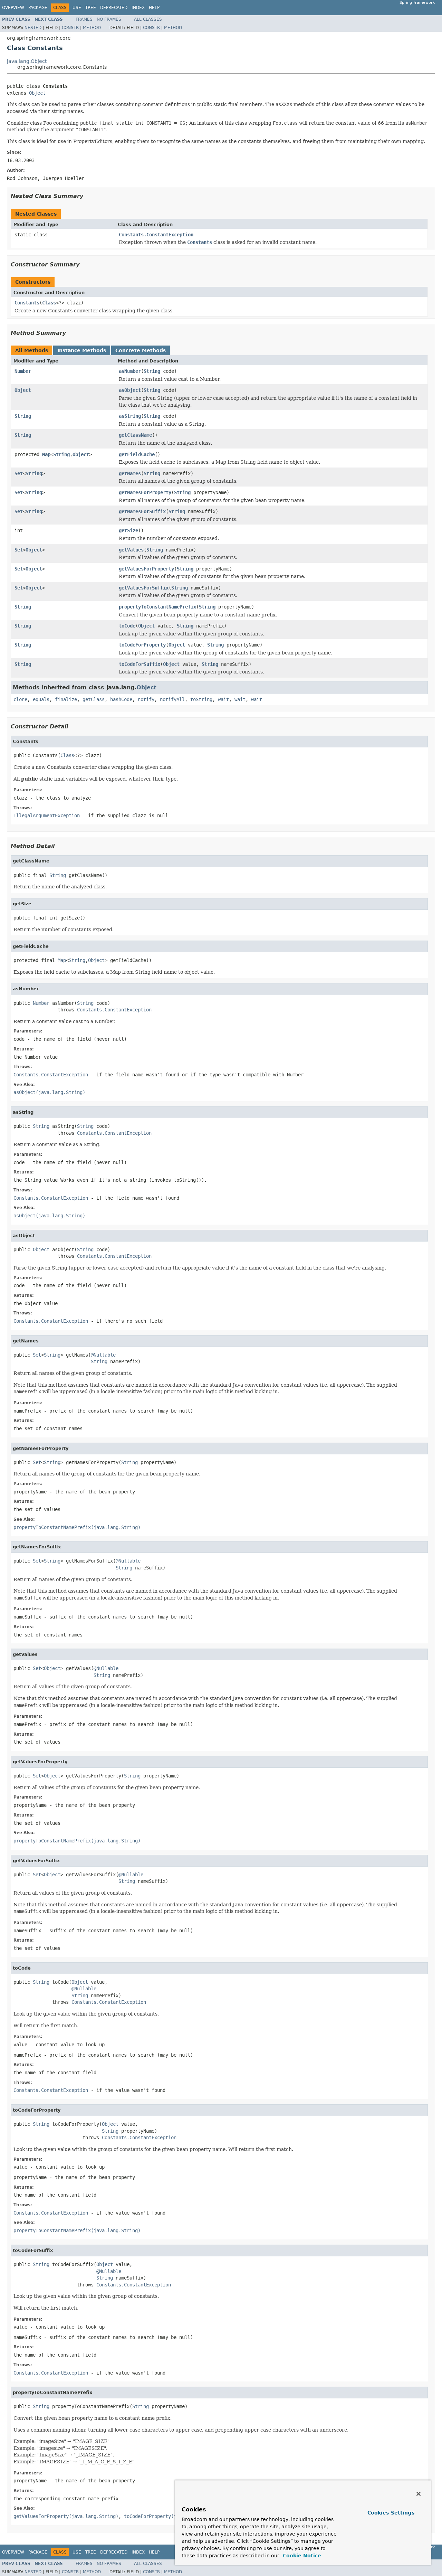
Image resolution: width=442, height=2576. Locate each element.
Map (46, 454)
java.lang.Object (27, 61)
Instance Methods (82, 350)
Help (154, 8)
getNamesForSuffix (142, 511)
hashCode (121, 699)
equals (41, 699)
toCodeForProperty (142, 645)
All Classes (148, 19)
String (152, 371)
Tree (91, 8)
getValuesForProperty (146, 569)
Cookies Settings (391, 2513)
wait (223, 699)
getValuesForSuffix (144, 588)
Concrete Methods (141, 350)
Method (92, 28)
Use (77, 8)
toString (201, 699)
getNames (130, 473)
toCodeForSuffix (140, 664)
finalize (66, 699)
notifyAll (172, 699)
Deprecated (114, 8)
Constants (27, 303)
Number (23, 371)
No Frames (109, 19)
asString (130, 416)
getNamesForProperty (145, 492)
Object (37, 93)
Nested (33, 28)
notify (146, 699)
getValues (131, 550)
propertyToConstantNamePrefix (157, 607)
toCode (127, 626)
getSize (128, 530)
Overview (13, 8)
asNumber (130, 371)
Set (19, 473)
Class (49, 303)
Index (138, 8)
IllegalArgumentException (47, 815)
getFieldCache (137, 454)
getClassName (135, 435)
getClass (94, 699)
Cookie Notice (301, 2556)
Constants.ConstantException (156, 235)
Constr (70, 28)
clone (20, 699)
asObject (130, 390)
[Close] (419, 2494)
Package (38, 8)
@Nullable (103, 1355)
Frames (84, 19)
